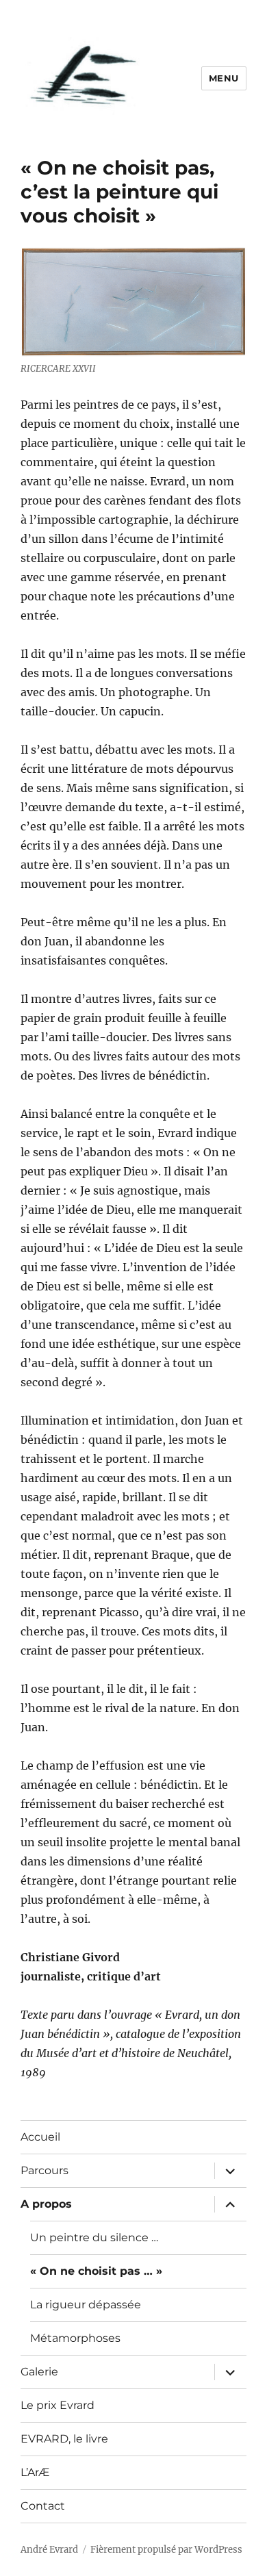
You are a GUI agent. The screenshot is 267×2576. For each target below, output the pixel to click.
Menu (224, 78)
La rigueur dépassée (86, 2305)
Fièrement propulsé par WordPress (166, 2550)
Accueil (40, 2137)
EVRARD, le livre (64, 2439)
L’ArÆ (35, 2472)
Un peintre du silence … (94, 2237)
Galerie (39, 2372)
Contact (43, 2506)
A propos (46, 2204)
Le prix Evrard (58, 2405)
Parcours (44, 2170)
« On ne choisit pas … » (96, 2271)
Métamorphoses (75, 2338)
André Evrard (49, 2550)
